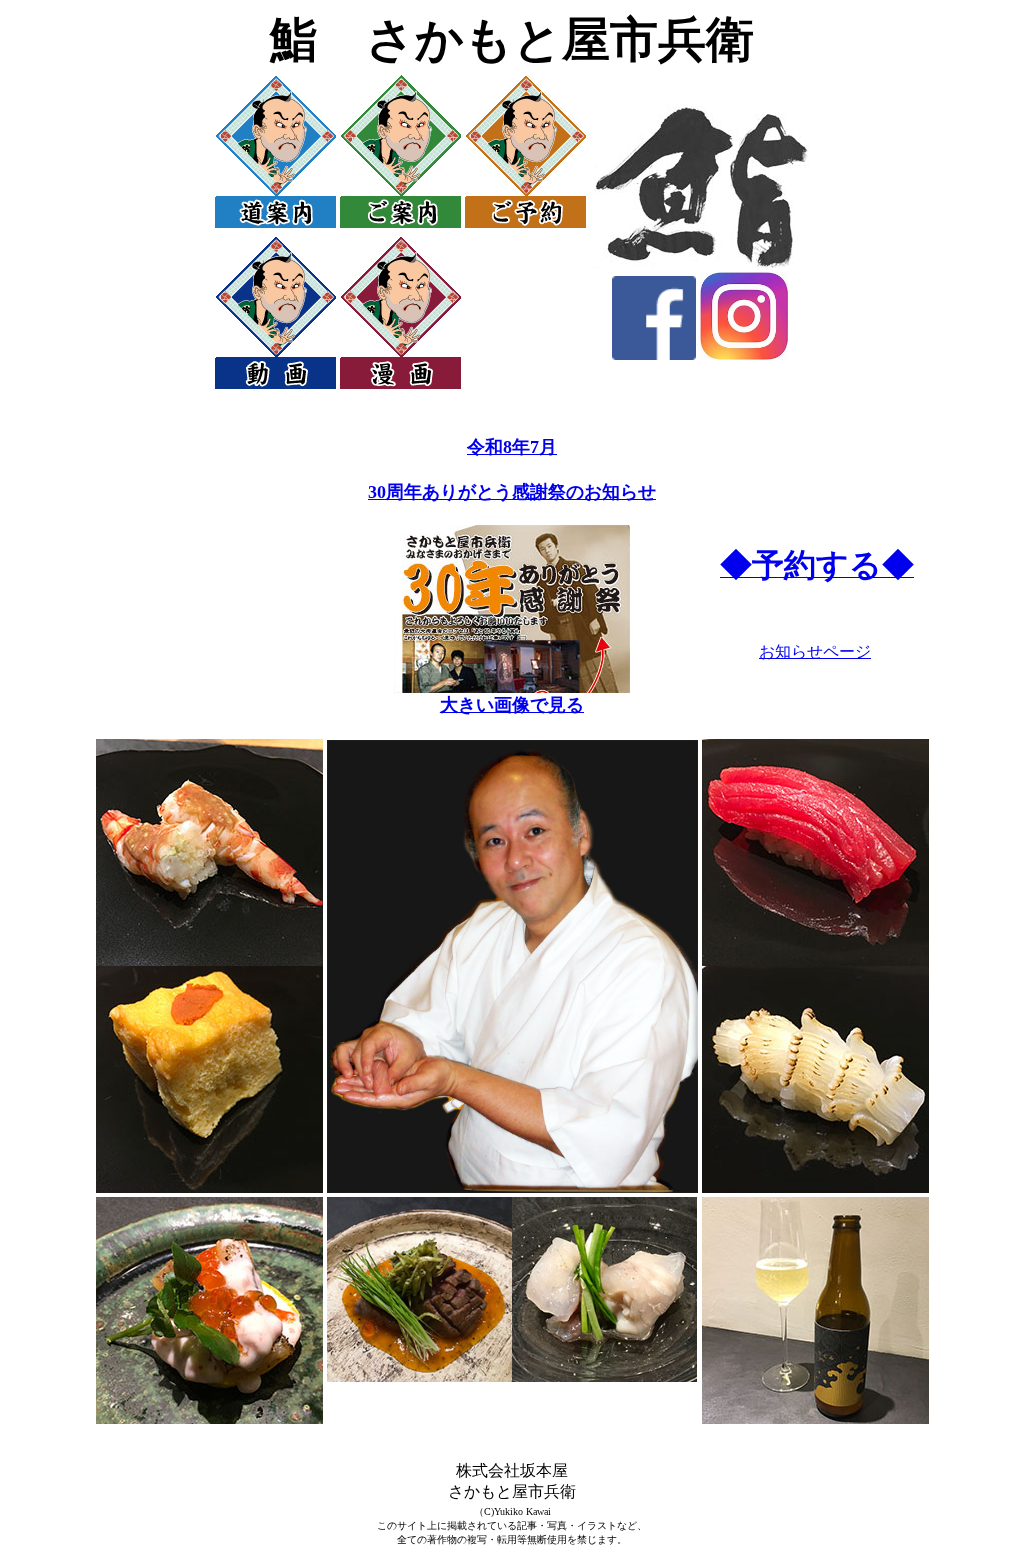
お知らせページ (815, 651)
